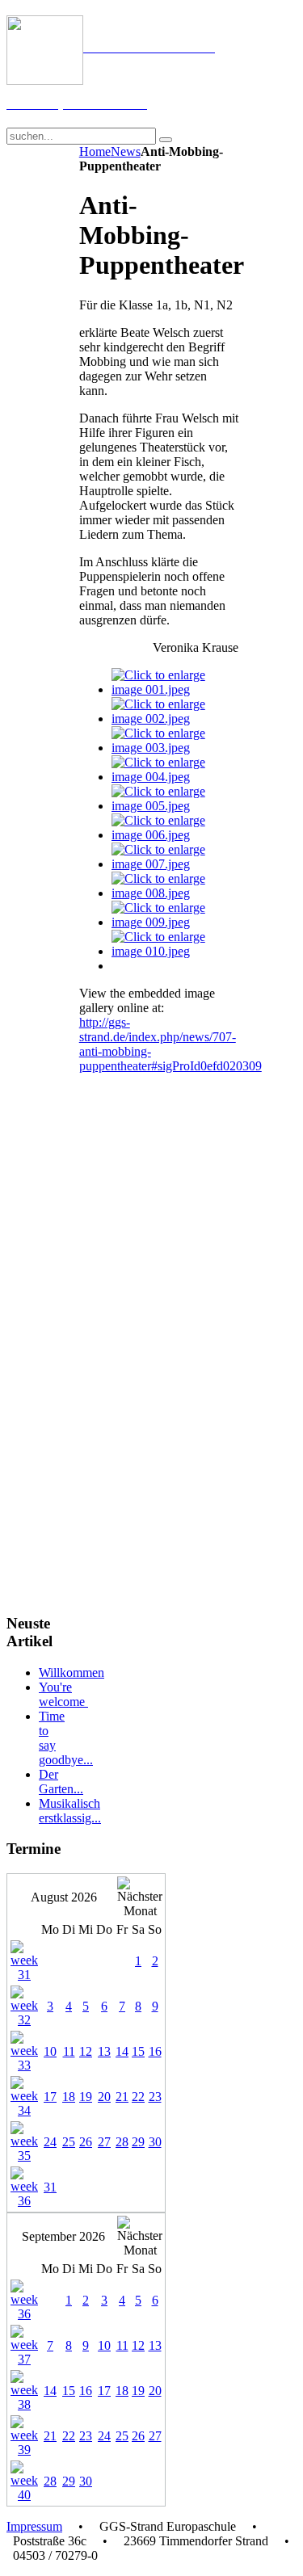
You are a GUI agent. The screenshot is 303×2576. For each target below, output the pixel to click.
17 (50, 2097)
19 (86, 2097)
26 (86, 2142)
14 (122, 2051)
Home (95, 151)
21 (122, 2097)
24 (50, 2142)
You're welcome (63, 1694)
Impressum (34, 2526)
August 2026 (64, 1897)
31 (50, 2187)
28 (122, 2142)
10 (50, 2051)
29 (138, 2142)
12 (86, 2051)
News (126, 151)
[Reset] (166, 140)
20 (104, 2097)
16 (155, 2051)
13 (104, 2051)
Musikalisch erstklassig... (70, 1811)
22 (138, 2097)
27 (104, 2142)
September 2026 (63, 2236)
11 (69, 2051)
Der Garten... (61, 1782)
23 (155, 2097)
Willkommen (72, 1673)
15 (138, 2051)
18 (69, 2097)
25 (69, 2142)
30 (155, 2142)
